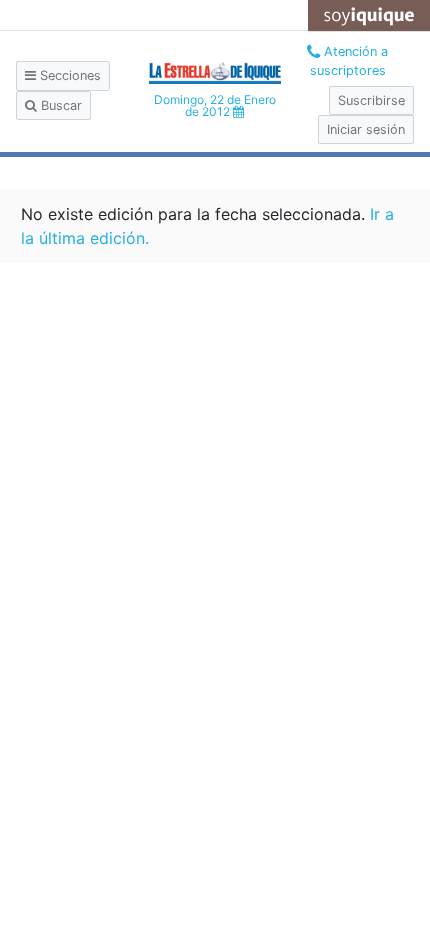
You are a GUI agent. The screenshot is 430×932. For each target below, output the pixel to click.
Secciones (68, 75)
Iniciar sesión (366, 129)
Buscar (59, 105)
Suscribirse (371, 100)
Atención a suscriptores (349, 61)
